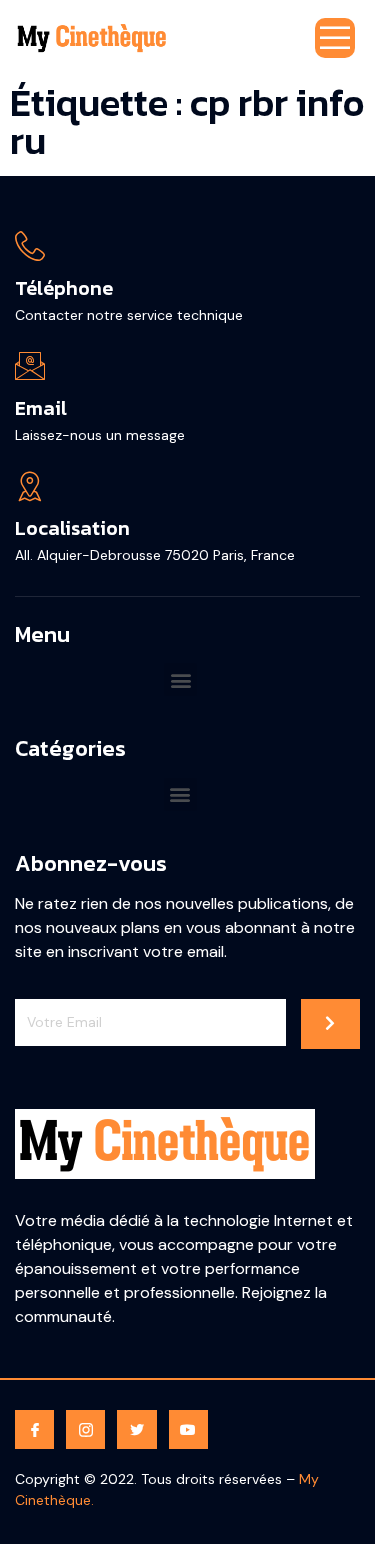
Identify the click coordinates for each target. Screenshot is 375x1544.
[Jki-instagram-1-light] (85, 1429)
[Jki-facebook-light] (34, 1429)
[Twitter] (136, 1429)
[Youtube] (188, 1429)
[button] (180, 679)
